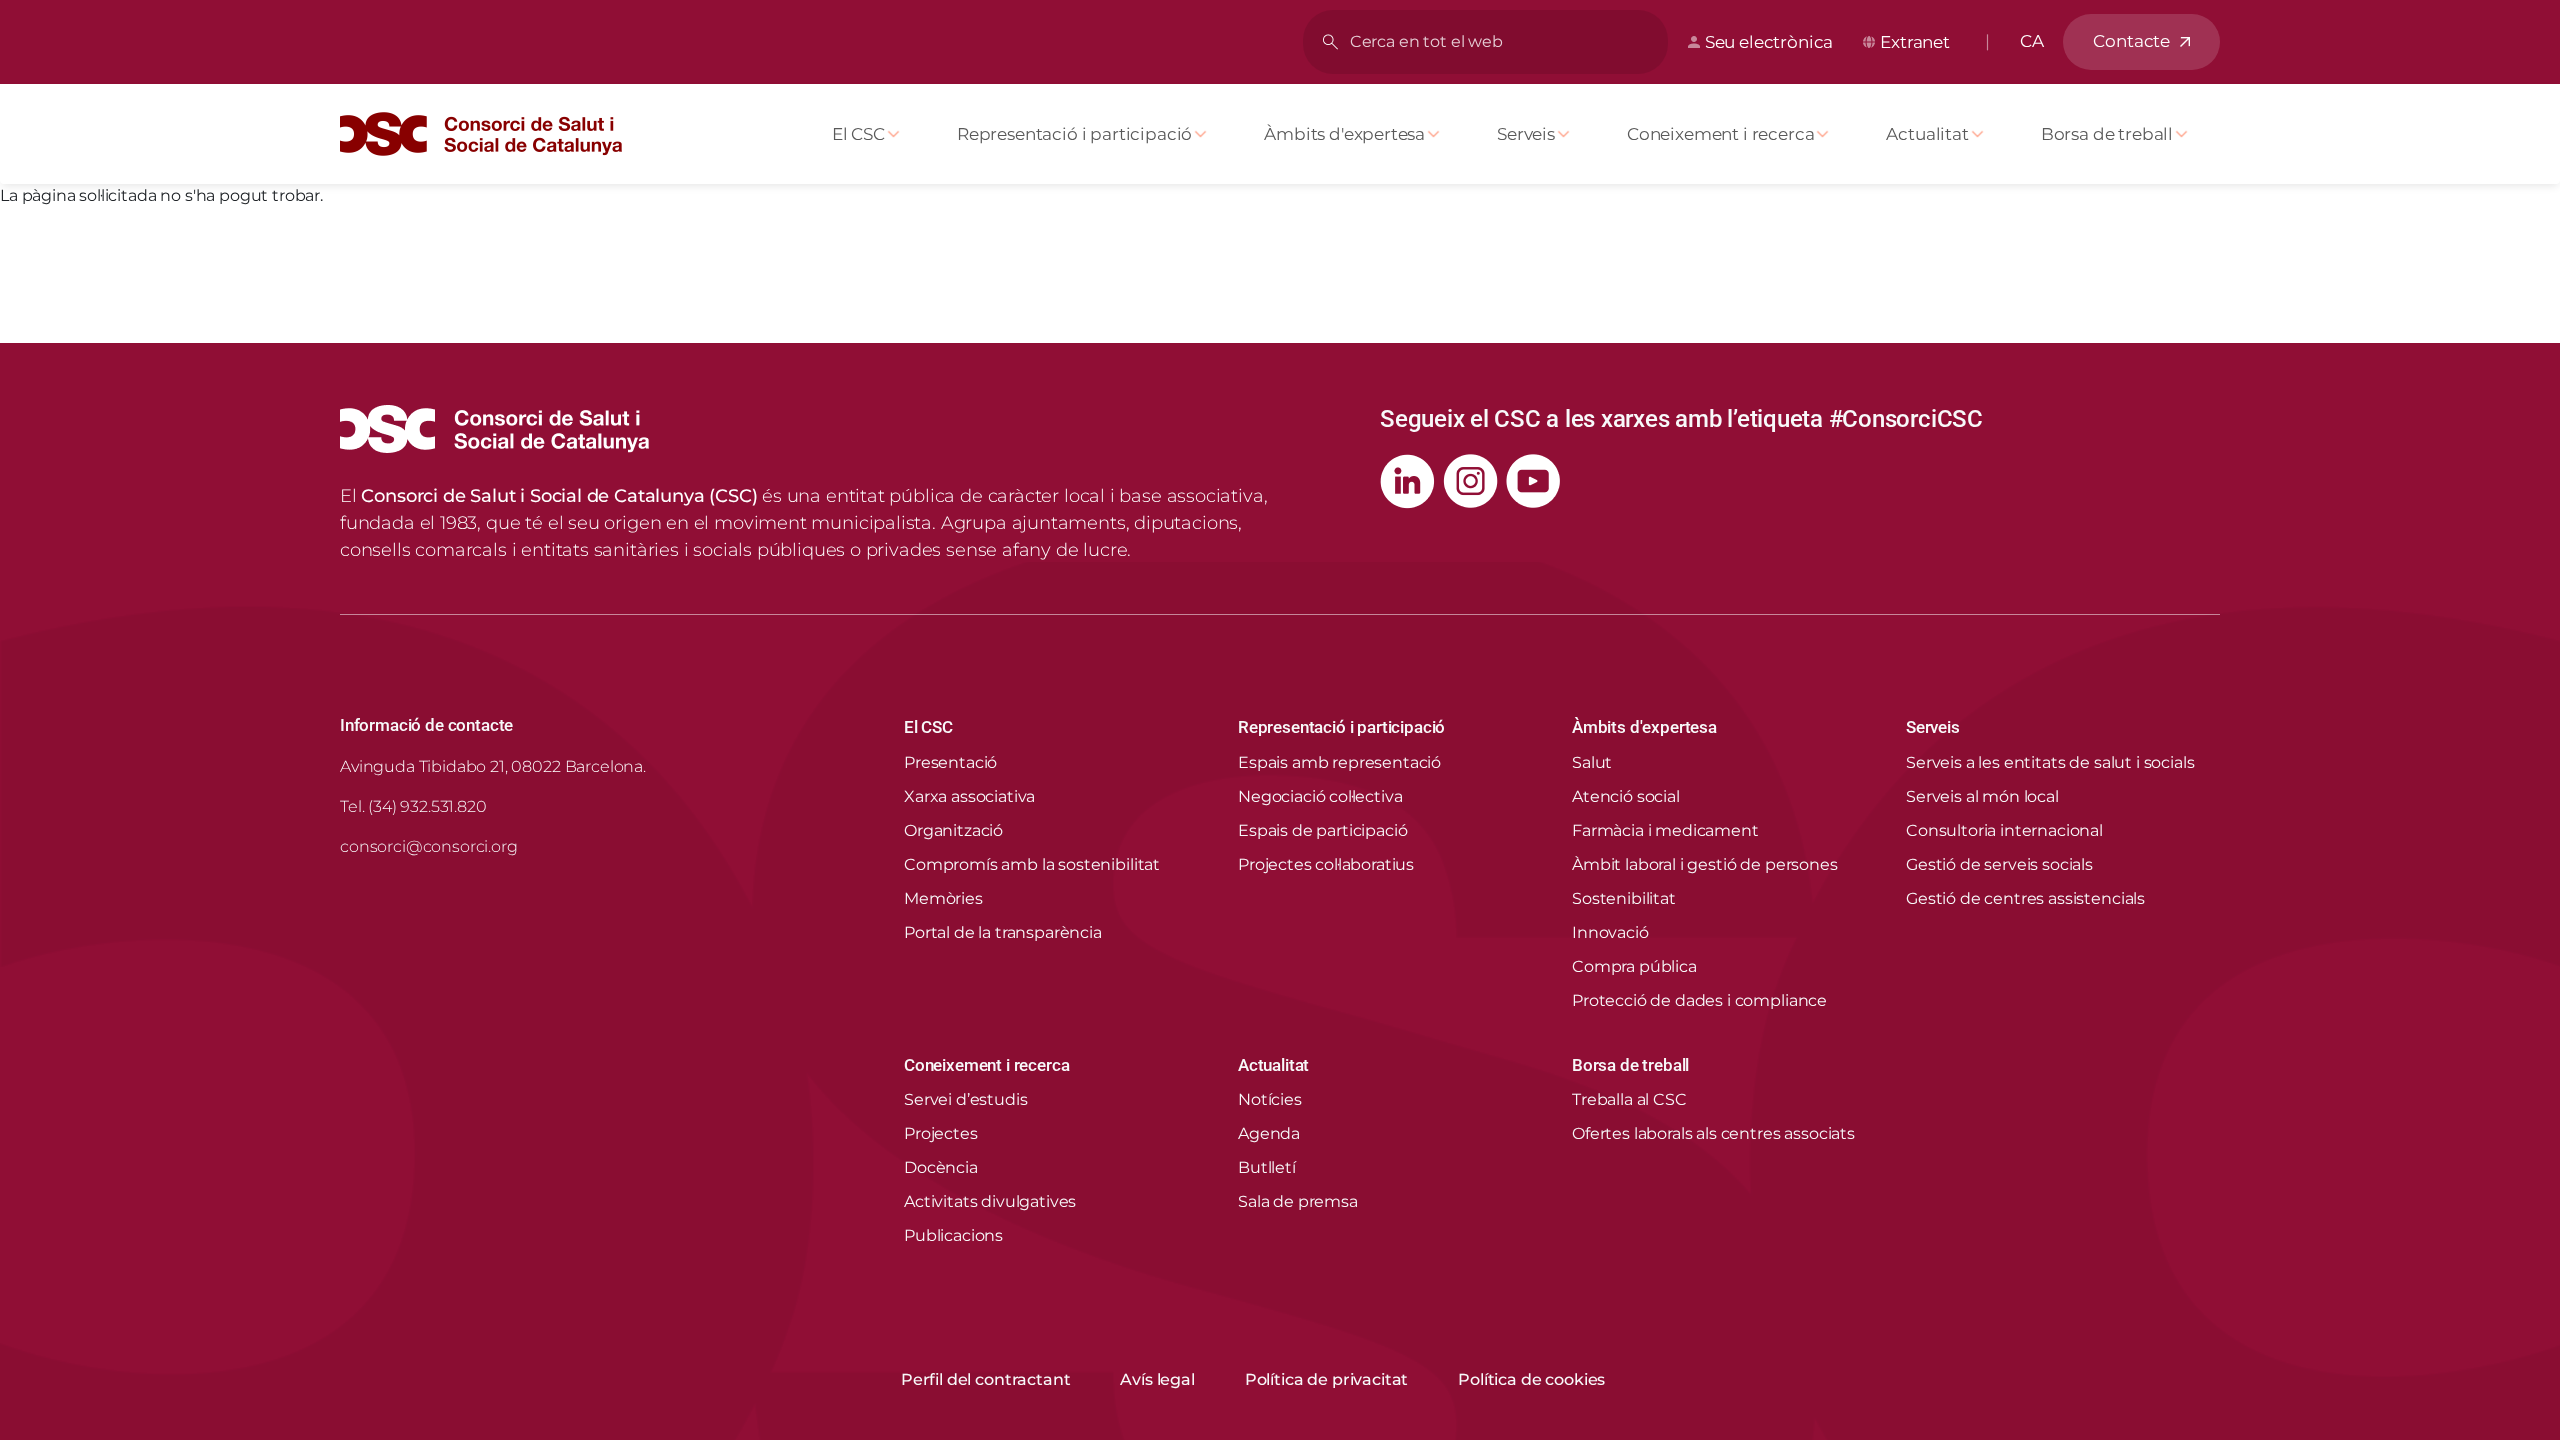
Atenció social (1626, 796)
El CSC (858, 134)
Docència (941, 1167)
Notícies (1270, 1099)
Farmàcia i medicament (1665, 830)
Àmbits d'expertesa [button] (1644, 727)
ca (2032, 41)
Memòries (943, 898)
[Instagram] (1470, 481)
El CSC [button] (928, 727)
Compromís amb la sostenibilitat (1032, 864)
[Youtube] (1533, 481)
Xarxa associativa (969, 796)
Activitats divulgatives (990, 1201)
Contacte (2131, 41)
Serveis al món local (1982, 796)
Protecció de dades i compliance (1699, 1000)
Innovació (1610, 932)
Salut (1592, 762)
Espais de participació (1322, 830)
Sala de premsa (1298, 1201)
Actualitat (1927, 134)
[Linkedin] (1407, 481)
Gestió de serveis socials (1999, 864)
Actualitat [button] (1273, 1065)
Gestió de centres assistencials (2025, 898)
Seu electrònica (1769, 42)
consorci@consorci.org (429, 846)
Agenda (1269, 1133)
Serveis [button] (1933, 727)
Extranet (1915, 42)
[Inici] (489, 134)
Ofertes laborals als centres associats (1713, 1133)
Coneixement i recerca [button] (986, 1065)
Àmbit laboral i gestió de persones (1705, 864)
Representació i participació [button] (1341, 727)
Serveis (1526, 134)
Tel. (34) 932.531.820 (413, 806)
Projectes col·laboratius (1326, 864)
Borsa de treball (2107, 134)
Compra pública (1634, 966)
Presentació (950, 762)
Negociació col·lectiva (1320, 796)
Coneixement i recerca (1720, 134)
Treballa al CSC (1629, 1099)
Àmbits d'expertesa (1344, 134)
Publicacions (953, 1235)
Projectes (941, 1133)
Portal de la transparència (1003, 932)
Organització (953, 830)
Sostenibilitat (1624, 898)
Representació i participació (1074, 134)
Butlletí (1267, 1167)
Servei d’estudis (965, 1099)
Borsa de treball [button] (1630, 1065)
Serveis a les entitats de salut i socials (2050, 762)
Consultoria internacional (2004, 830)
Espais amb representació (1339, 762)
